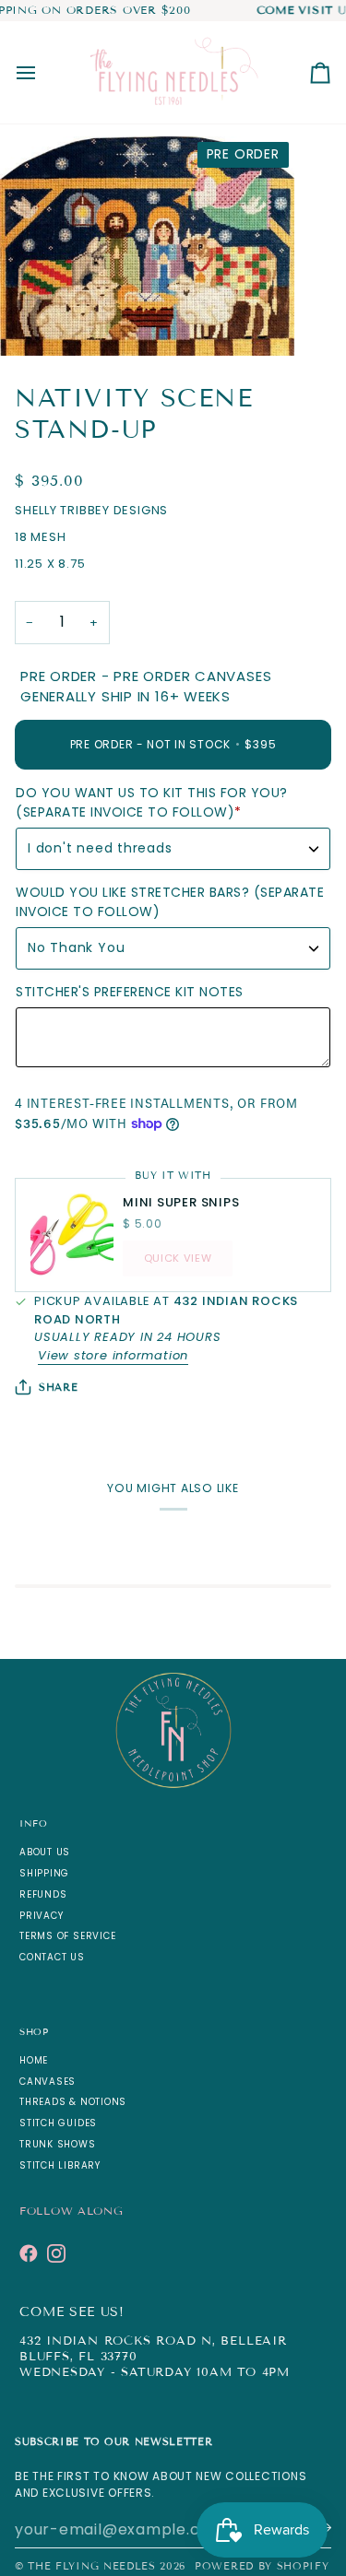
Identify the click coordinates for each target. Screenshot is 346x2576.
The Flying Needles (91, 2566)
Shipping (44, 1873)
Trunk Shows (58, 2144)
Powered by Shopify (262, 2566)
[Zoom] (35, 321)
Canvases (48, 2082)
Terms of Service (67, 1936)
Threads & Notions (73, 2102)
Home (34, 2060)
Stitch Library (60, 2165)
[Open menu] (42, 72)
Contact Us (52, 1957)
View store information (113, 1355)
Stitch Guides (58, 2123)
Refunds (43, 1894)
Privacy (41, 1916)
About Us (45, 1852)
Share (58, 1387)
